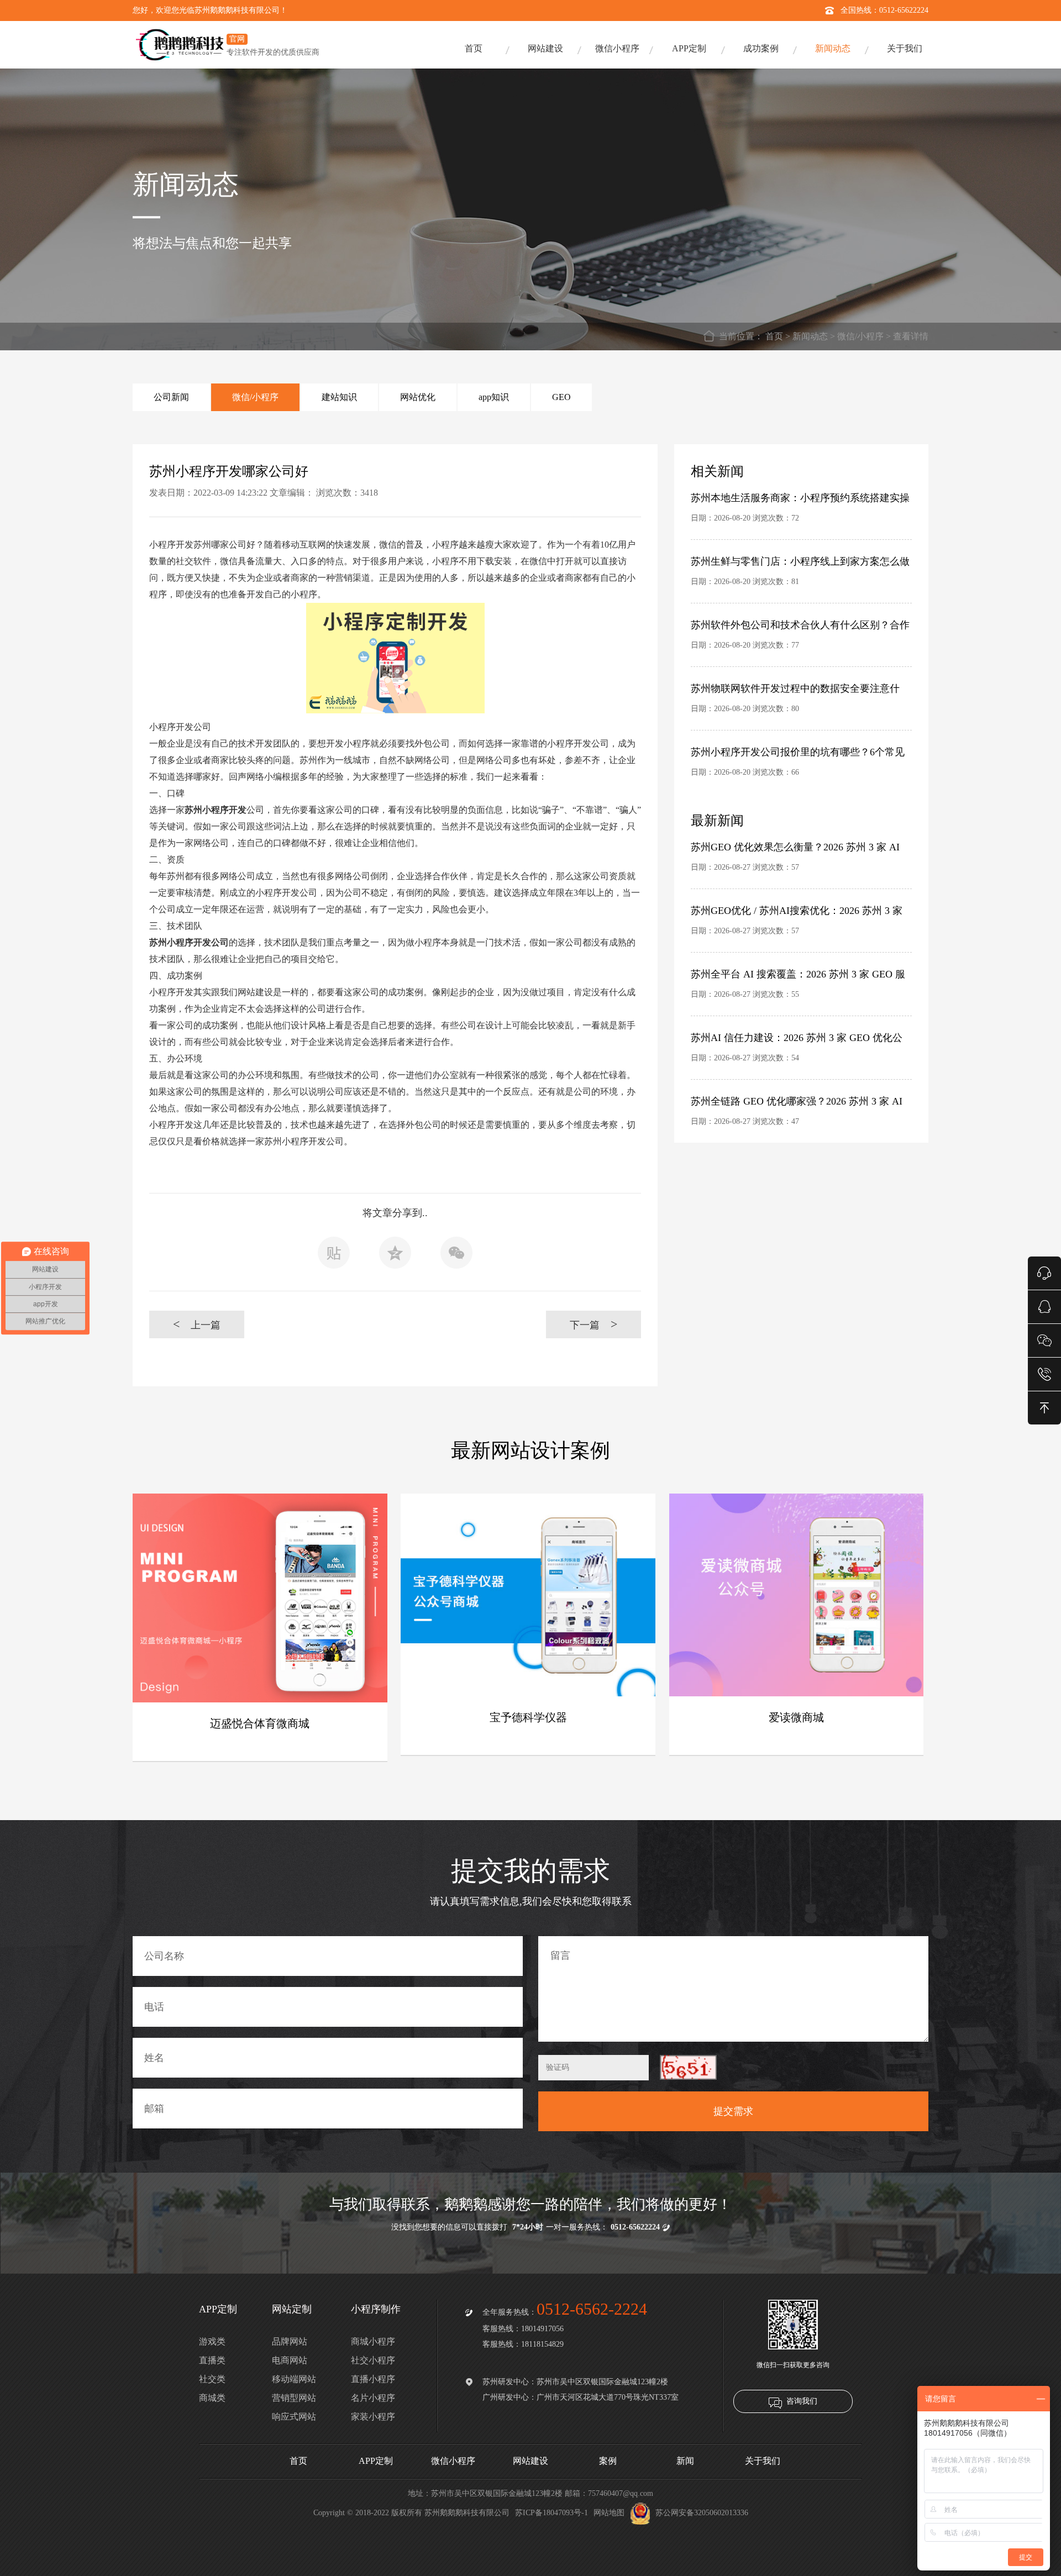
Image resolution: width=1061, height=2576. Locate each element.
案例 (608, 2461)
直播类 (212, 2360)
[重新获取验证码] (688, 2067)
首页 (474, 48)
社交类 (212, 2379)
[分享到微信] (456, 1256)
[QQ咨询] (1044, 1306)
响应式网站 (294, 2417)
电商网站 (290, 2360)
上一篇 (197, 1324)
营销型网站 (294, 2398)
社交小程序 (373, 2360)
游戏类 (212, 2341)
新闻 (685, 2461)
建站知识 (339, 397)
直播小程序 (373, 2379)
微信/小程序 (860, 336)
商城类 (212, 2398)
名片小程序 (373, 2398)
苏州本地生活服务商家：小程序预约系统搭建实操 (800, 498)
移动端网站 (294, 2379)
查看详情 (911, 336)
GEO (561, 397)
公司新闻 (171, 397)
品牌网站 (290, 2341)
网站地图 (609, 2513)
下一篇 (594, 1324)
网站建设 (545, 48)
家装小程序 (373, 2417)
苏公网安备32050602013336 (702, 2513)
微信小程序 (617, 48)
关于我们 (905, 48)
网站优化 (418, 397)
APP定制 (689, 48)
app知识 (494, 397)
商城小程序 (373, 2341)
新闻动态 (833, 48)
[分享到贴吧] (334, 1256)
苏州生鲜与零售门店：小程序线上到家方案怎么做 (800, 561)
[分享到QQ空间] (395, 1256)
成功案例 (761, 48)
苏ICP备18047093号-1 (551, 2513)
